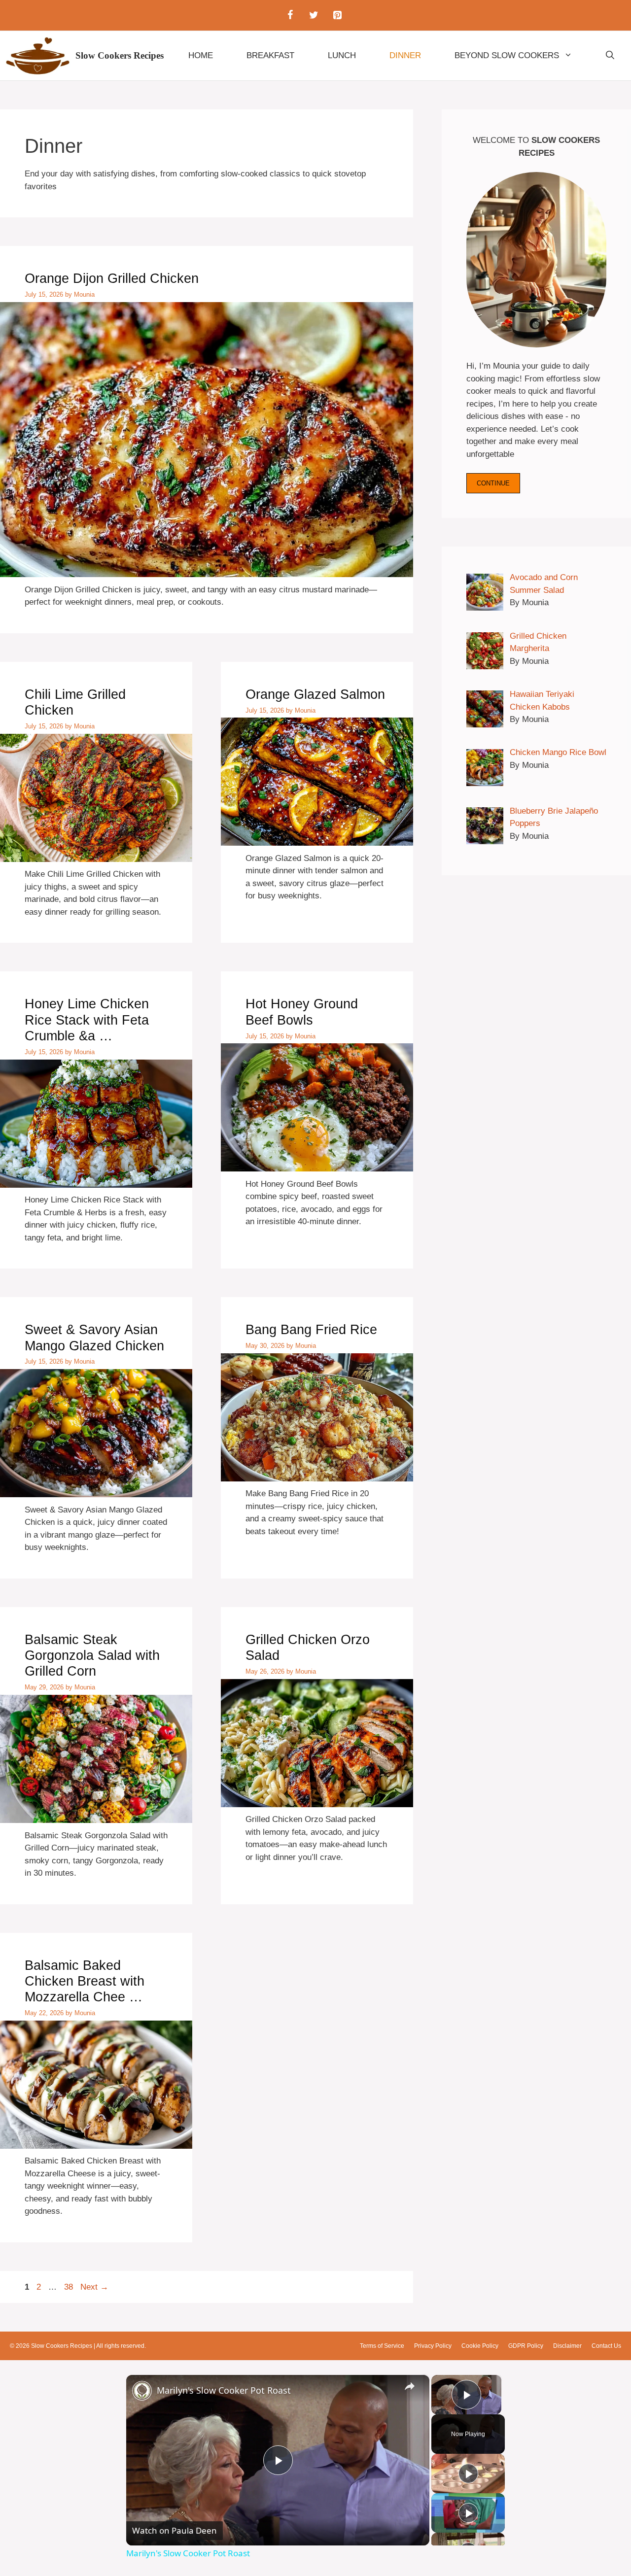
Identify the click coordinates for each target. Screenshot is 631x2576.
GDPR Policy (526, 2346)
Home (201, 55)
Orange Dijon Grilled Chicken (112, 278)
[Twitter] (314, 15)
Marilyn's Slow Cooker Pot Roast (224, 2390)
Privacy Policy (433, 2346)
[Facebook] (290, 15)
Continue (493, 483)
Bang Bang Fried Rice (311, 1330)
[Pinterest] (337, 15)
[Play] (468, 2473)
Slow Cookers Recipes (120, 55)
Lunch (342, 55)
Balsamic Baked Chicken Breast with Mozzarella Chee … (85, 1981)
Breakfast (270, 55)
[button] (610, 56)
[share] (410, 2386)
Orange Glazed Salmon (315, 694)
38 (70, 2287)
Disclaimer (567, 2346)
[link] (142, 2391)
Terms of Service (382, 2346)
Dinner (405, 55)
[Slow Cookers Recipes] (38, 56)
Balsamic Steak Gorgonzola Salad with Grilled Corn (92, 1656)
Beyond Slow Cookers (507, 55)
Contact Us (606, 2346)
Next (94, 2287)
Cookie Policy (480, 2346)
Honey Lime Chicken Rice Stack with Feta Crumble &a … (87, 1020)
